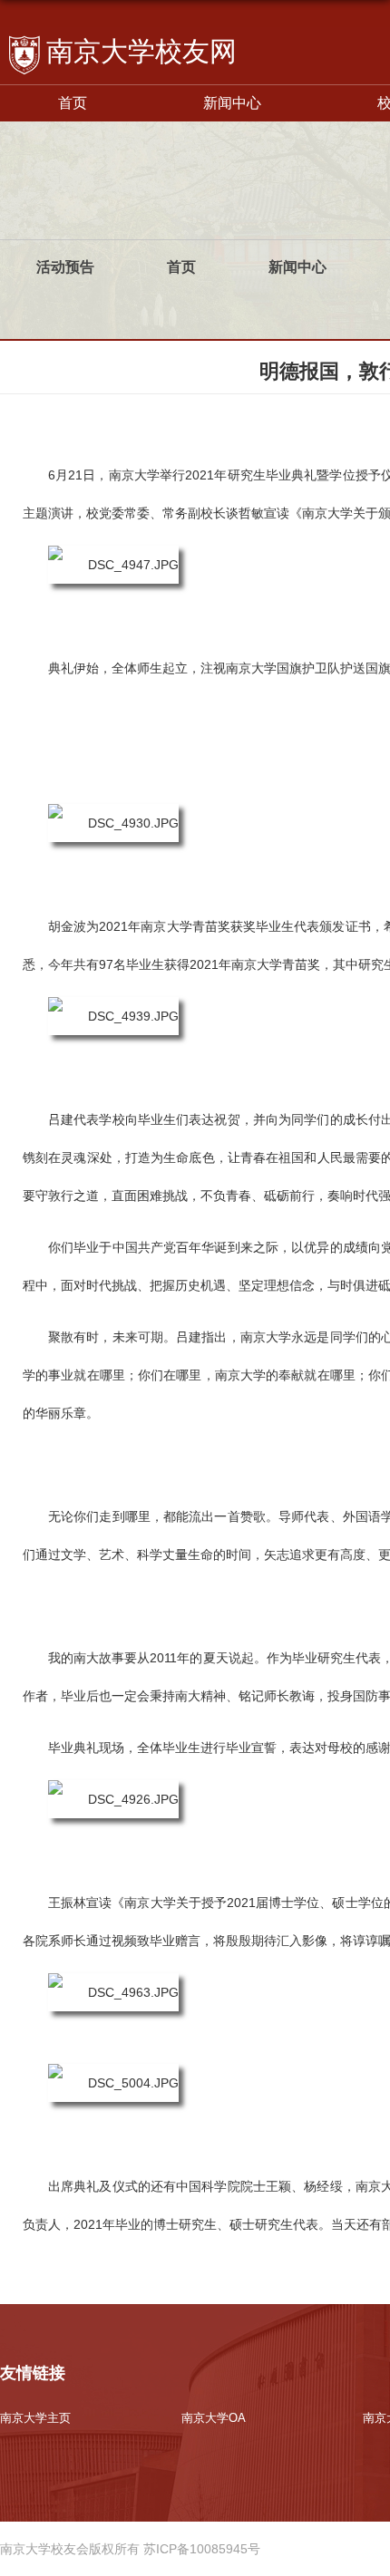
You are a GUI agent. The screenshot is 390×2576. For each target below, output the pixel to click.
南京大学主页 (35, 2418)
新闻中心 (232, 103)
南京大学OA (214, 2418)
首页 (73, 103)
